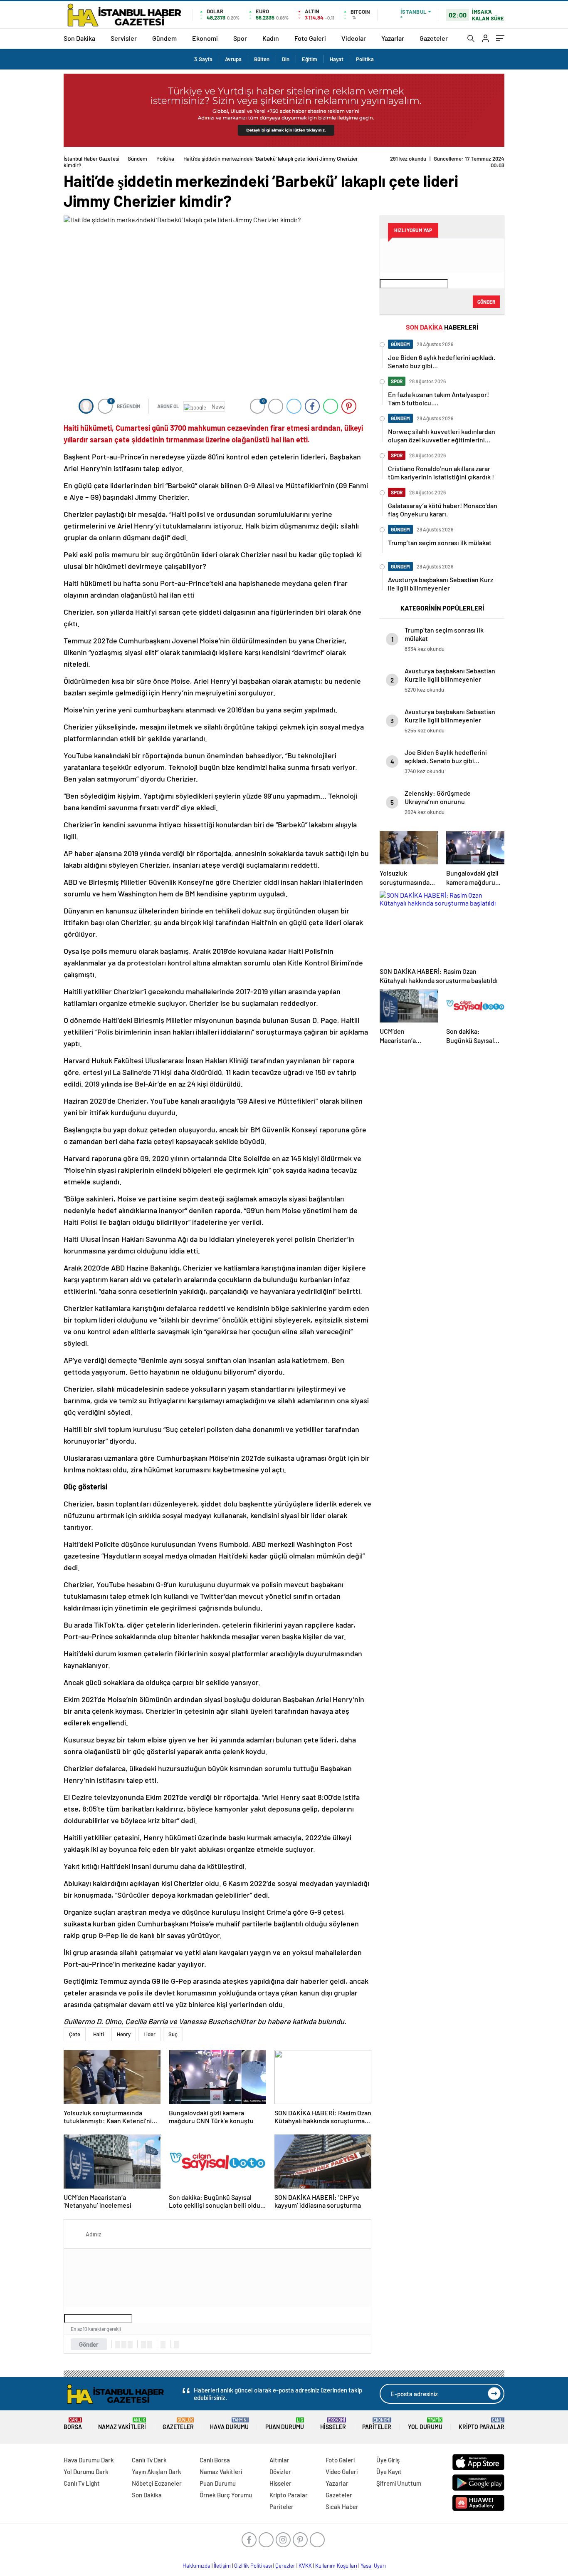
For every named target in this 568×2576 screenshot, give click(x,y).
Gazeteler (434, 38)
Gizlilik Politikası (253, 2566)
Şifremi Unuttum (399, 2483)
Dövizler (280, 2472)
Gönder (89, 2344)
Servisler (124, 38)
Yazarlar (393, 38)
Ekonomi (205, 38)
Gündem (164, 38)
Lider (149, 2034)
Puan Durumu (285, 2424)
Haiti (99, 2034)
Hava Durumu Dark (89, 2460)
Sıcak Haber (342, 2507)
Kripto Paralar (482, 2424)
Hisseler (333, 2424)
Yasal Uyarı (373, 2566)
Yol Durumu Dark (86, 2472)
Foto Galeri (310, 38)
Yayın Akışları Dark (157, 2472)
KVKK (305, 2566)
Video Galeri (342, 2472)
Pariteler (377, 2424)
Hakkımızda (196, 2566)
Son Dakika (79, 38)
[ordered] (143, 2345)
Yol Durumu (425, 2424)
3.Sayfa (203, 59)
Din (286, 59)
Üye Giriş (388, 2460)
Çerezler (285, 2566)
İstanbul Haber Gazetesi (91, 159)
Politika (365, 59)
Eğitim (310, 59)
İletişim (222, 2566)
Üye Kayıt (389, 2472)
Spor (240, 38)
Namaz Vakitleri (122, 2424)
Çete (75, 2034)
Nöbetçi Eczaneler (157, 2483)
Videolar (354, 38)
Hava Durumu (229, 2424)
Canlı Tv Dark (149, 2460)
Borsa (73, 2424)
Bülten (262, 59)
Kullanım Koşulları (336, 2566)
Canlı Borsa (215, 2460)
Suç (173, 2034)
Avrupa (233, 59)
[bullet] (150, 2345)
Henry (124, 2034)
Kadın (271, 38)
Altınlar (279, 2460)
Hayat (337, 59)
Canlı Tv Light (82, 2483)
